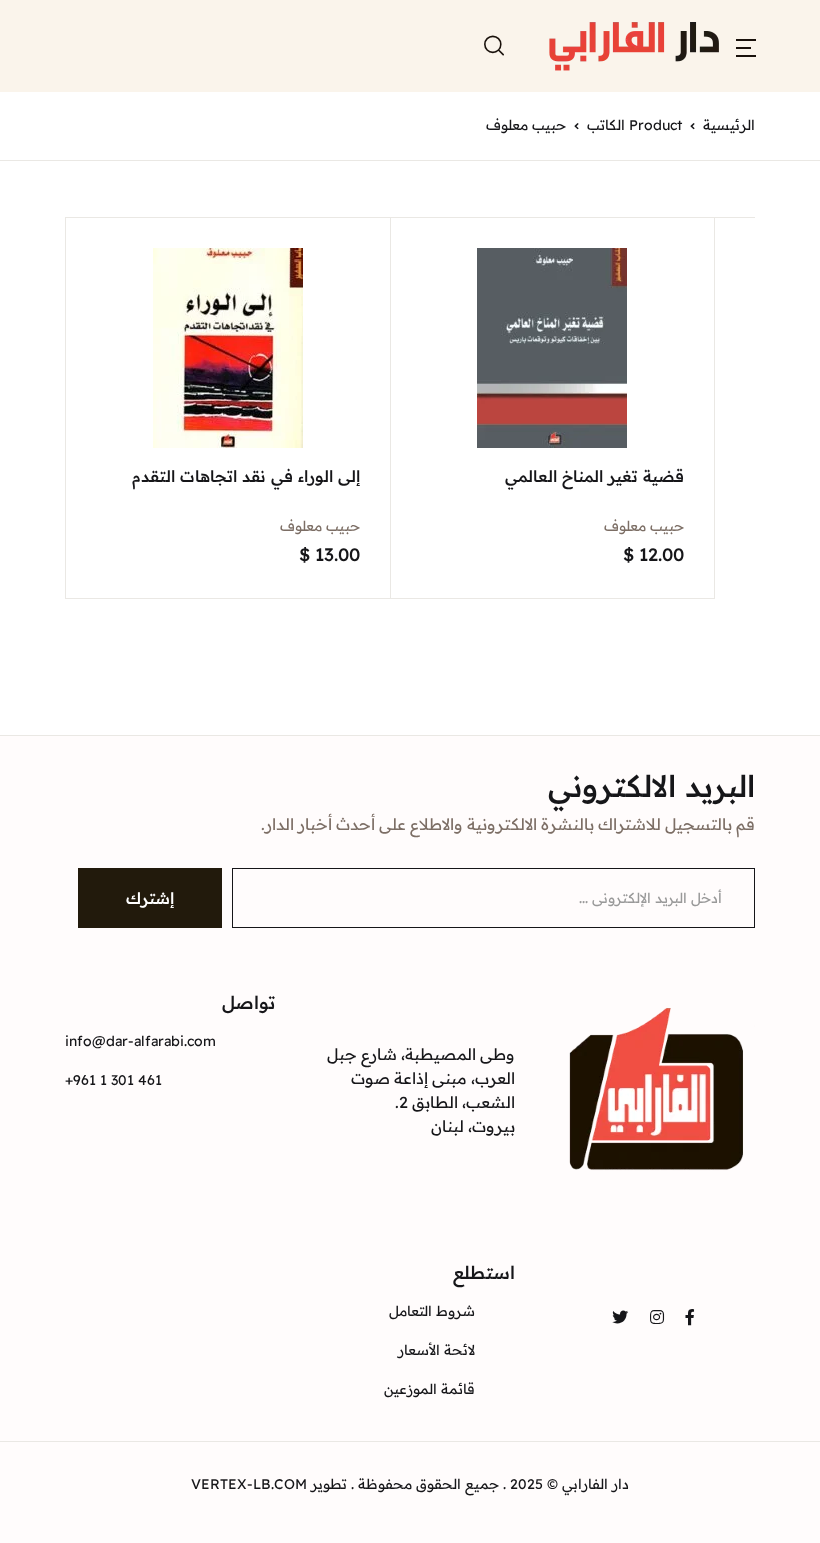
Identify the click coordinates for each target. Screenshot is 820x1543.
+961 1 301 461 (113, 1080)
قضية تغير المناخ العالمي (594, 476)
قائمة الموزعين (429, 1389)
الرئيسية (729, 125)
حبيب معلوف (644, 526)
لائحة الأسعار (436, 1350)
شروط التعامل (432, 1311)
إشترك (150, 898)
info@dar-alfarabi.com (140, 1041)
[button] (746, 46)
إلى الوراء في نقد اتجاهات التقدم (246, 476)
